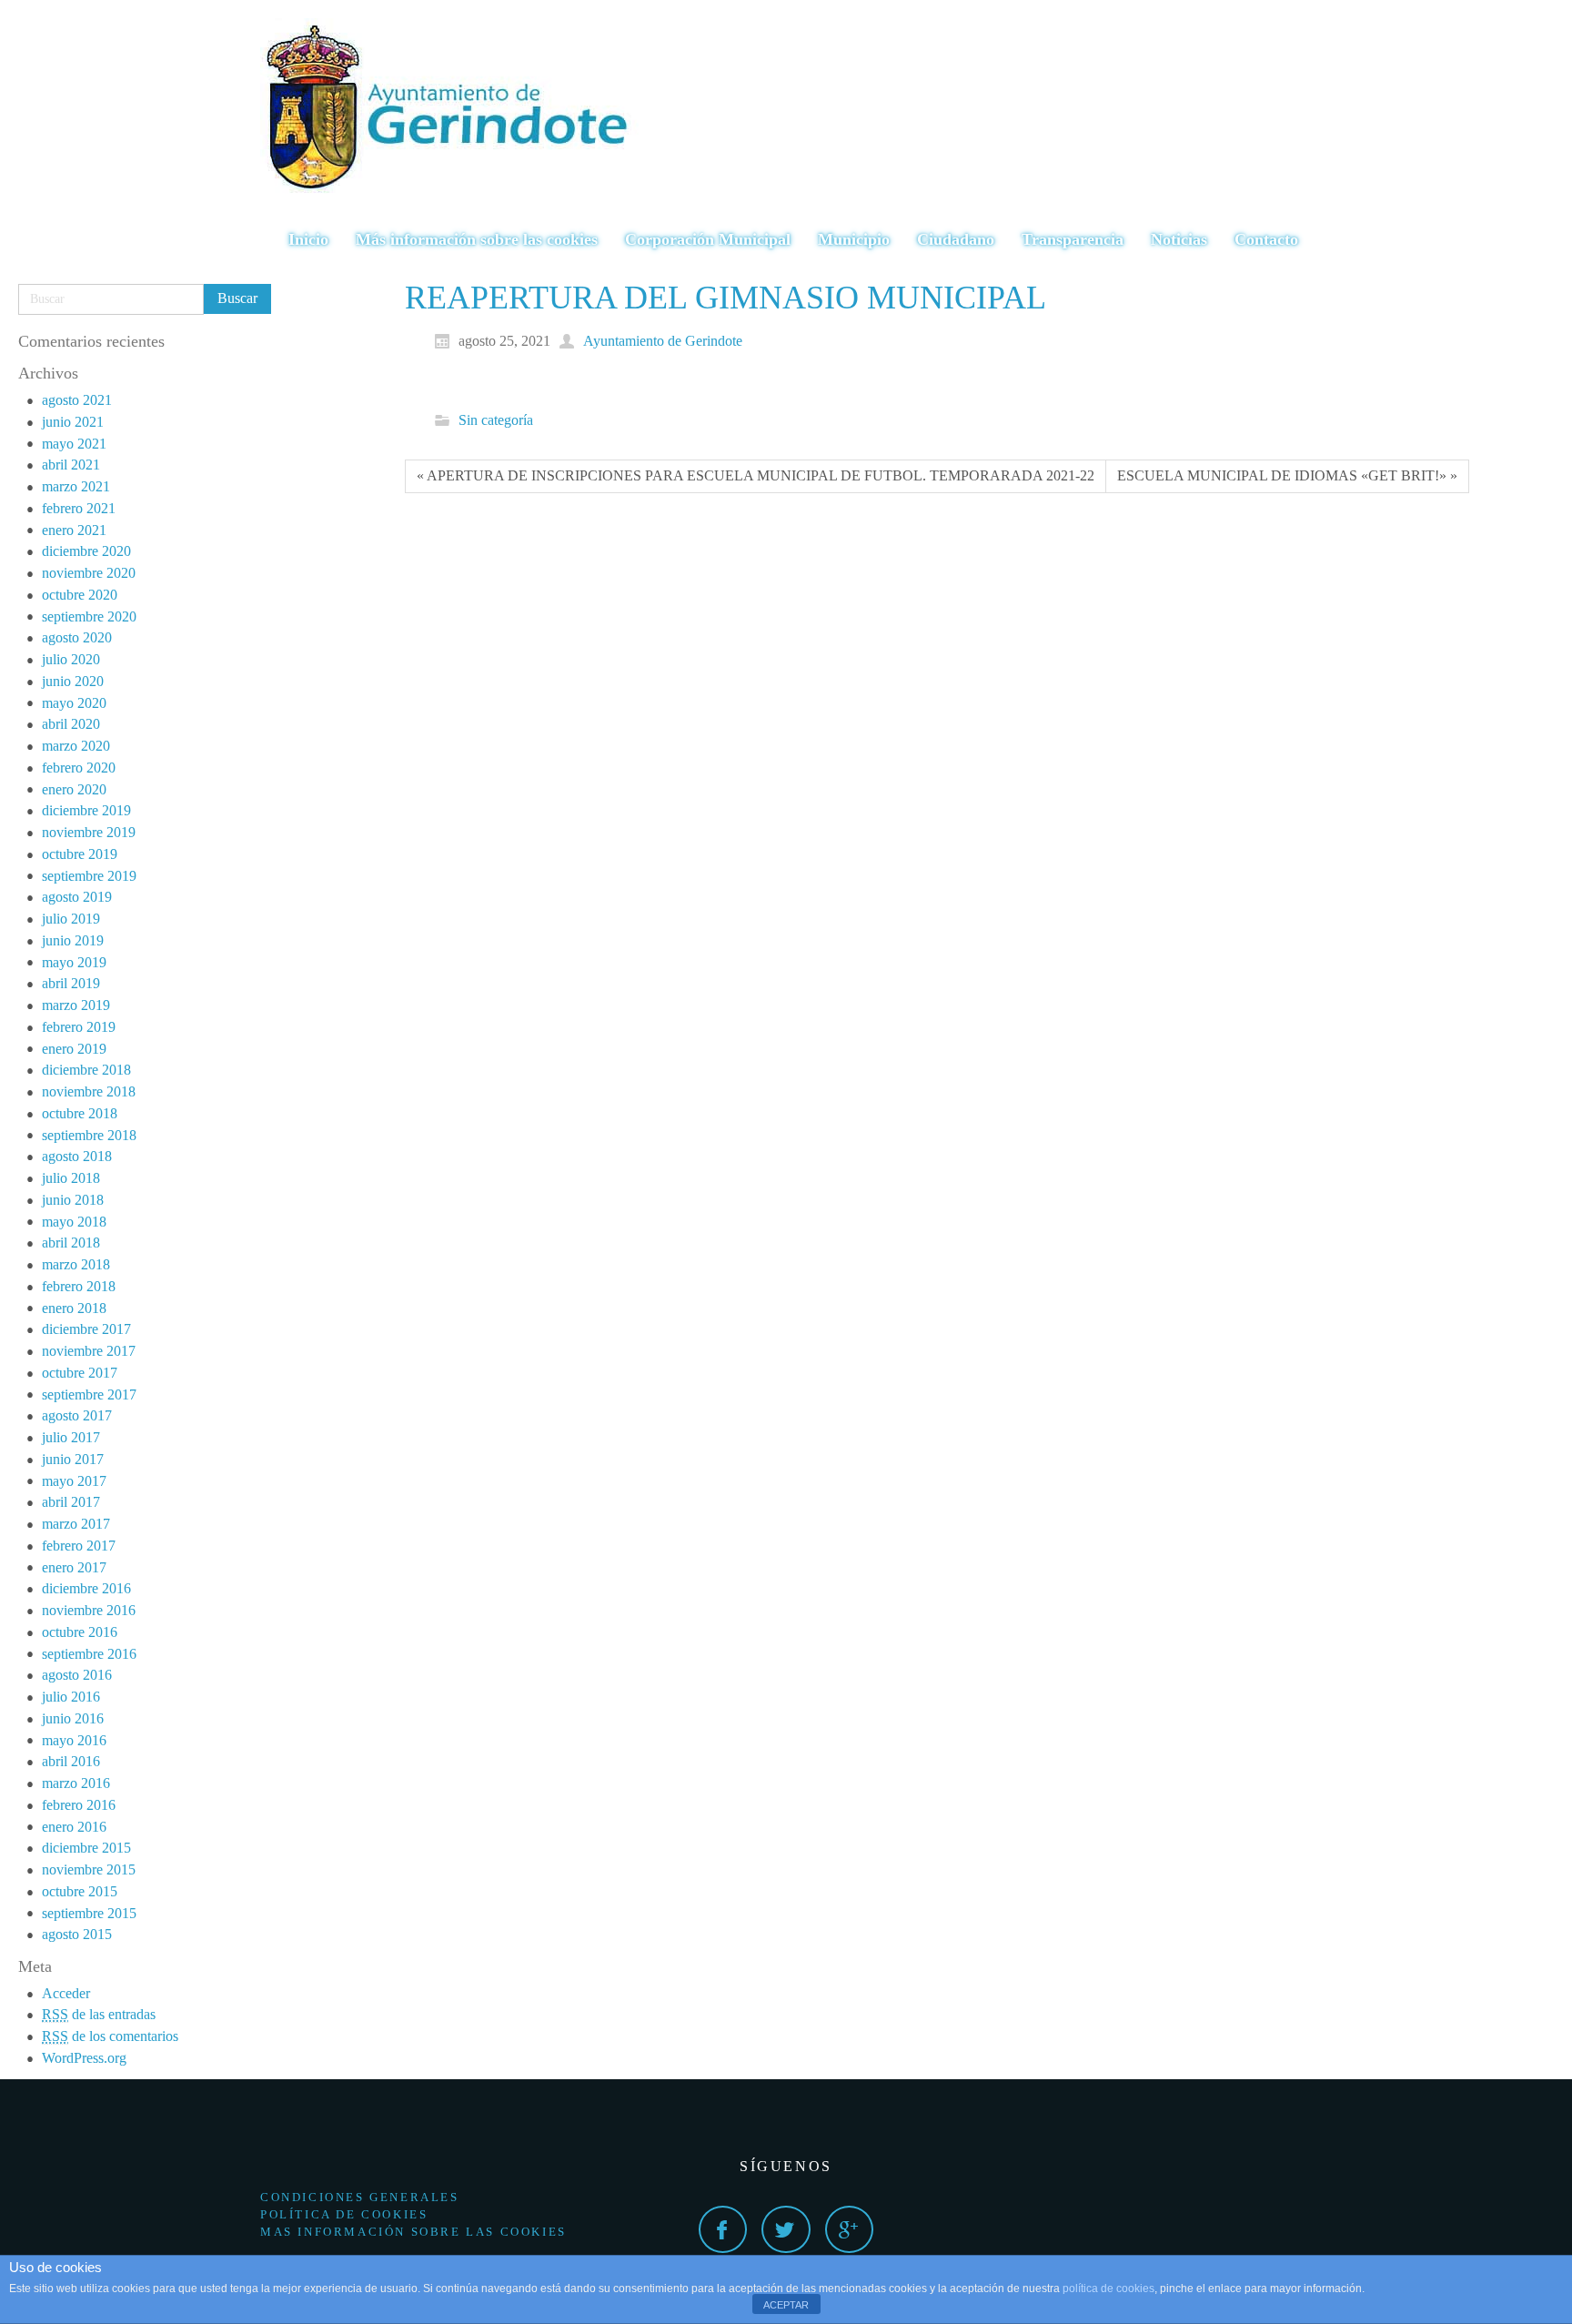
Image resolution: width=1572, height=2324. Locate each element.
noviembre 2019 (89, 832)
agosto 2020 (77, 637)
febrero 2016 (79, 1805)
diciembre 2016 (86, 1588)
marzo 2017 (76, 1524)
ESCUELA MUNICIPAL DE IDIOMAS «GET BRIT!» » (1287, 475)
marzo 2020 (76, 746)
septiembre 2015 (89, 1913)
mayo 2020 (74, 703)
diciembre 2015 (86, 1848)
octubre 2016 (80, 1632)
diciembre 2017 (86, 1329)
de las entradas (99, 2014)
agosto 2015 (77, 1934)
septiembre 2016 (89, 1654)
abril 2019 (71, 983)
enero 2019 (74, 1049)
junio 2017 (73, 1459)
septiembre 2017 (89, 1394)
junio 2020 (73, 681)
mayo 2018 (74, 1222)
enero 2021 (74, 530)
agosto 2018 (77, 1156)
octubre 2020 (80, 595)
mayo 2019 (74, 962)
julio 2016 (71, 1697)
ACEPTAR (786, 2305)
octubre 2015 (80, 1891)
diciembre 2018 (86, 1070)
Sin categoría (496, 420)
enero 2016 (74, 1827)
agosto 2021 (77, 400)
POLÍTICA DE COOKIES (344, 2214)
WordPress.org (84, 2058)
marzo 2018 (76, 1264)
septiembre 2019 (89, 876)
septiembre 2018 (89, 1135)
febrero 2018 (79, 1286)
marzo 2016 (76, 1783)
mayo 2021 (74, 444)
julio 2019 (71, 919)
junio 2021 (73, 422)
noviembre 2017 (89, 1351)
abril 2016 (71, 1761)
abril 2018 (71, 1243)
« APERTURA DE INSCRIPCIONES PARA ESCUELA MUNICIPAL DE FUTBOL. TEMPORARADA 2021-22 (756, 475)
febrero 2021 (79, 508)
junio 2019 (73, 940)
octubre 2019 (80, 854)
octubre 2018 (80, 1113)
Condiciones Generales (360, 2197)
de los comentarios (110, 2036)
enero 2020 (74, 789)
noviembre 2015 (89, 1869)
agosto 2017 (77, 1415)
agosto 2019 (77, 897)
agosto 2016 (77, 1675)
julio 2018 (71, 1178)
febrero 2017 (79, 1546)
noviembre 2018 (89, 1091)
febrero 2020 (79, 768)
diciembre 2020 (86, 551)
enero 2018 (74, 1308)
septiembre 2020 (89, 616)
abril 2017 (71, 1502)
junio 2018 (73, 1200)
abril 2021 (71, 465)
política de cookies (1108, 2289)
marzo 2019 (76, 1005)
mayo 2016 (74, 1740)
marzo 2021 (76, 486)
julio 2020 (71, 659)
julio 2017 (71, 1437)
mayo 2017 (74, 1481)
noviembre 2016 (89, 1610)
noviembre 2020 (89, 573)
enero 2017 (74, 1567)
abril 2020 (71, 724)
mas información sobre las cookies (413, 2232)
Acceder (66, 1993)
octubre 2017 (80, 1373)
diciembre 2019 (86, 810)
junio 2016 (73, 1718)
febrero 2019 (79, 1027)
